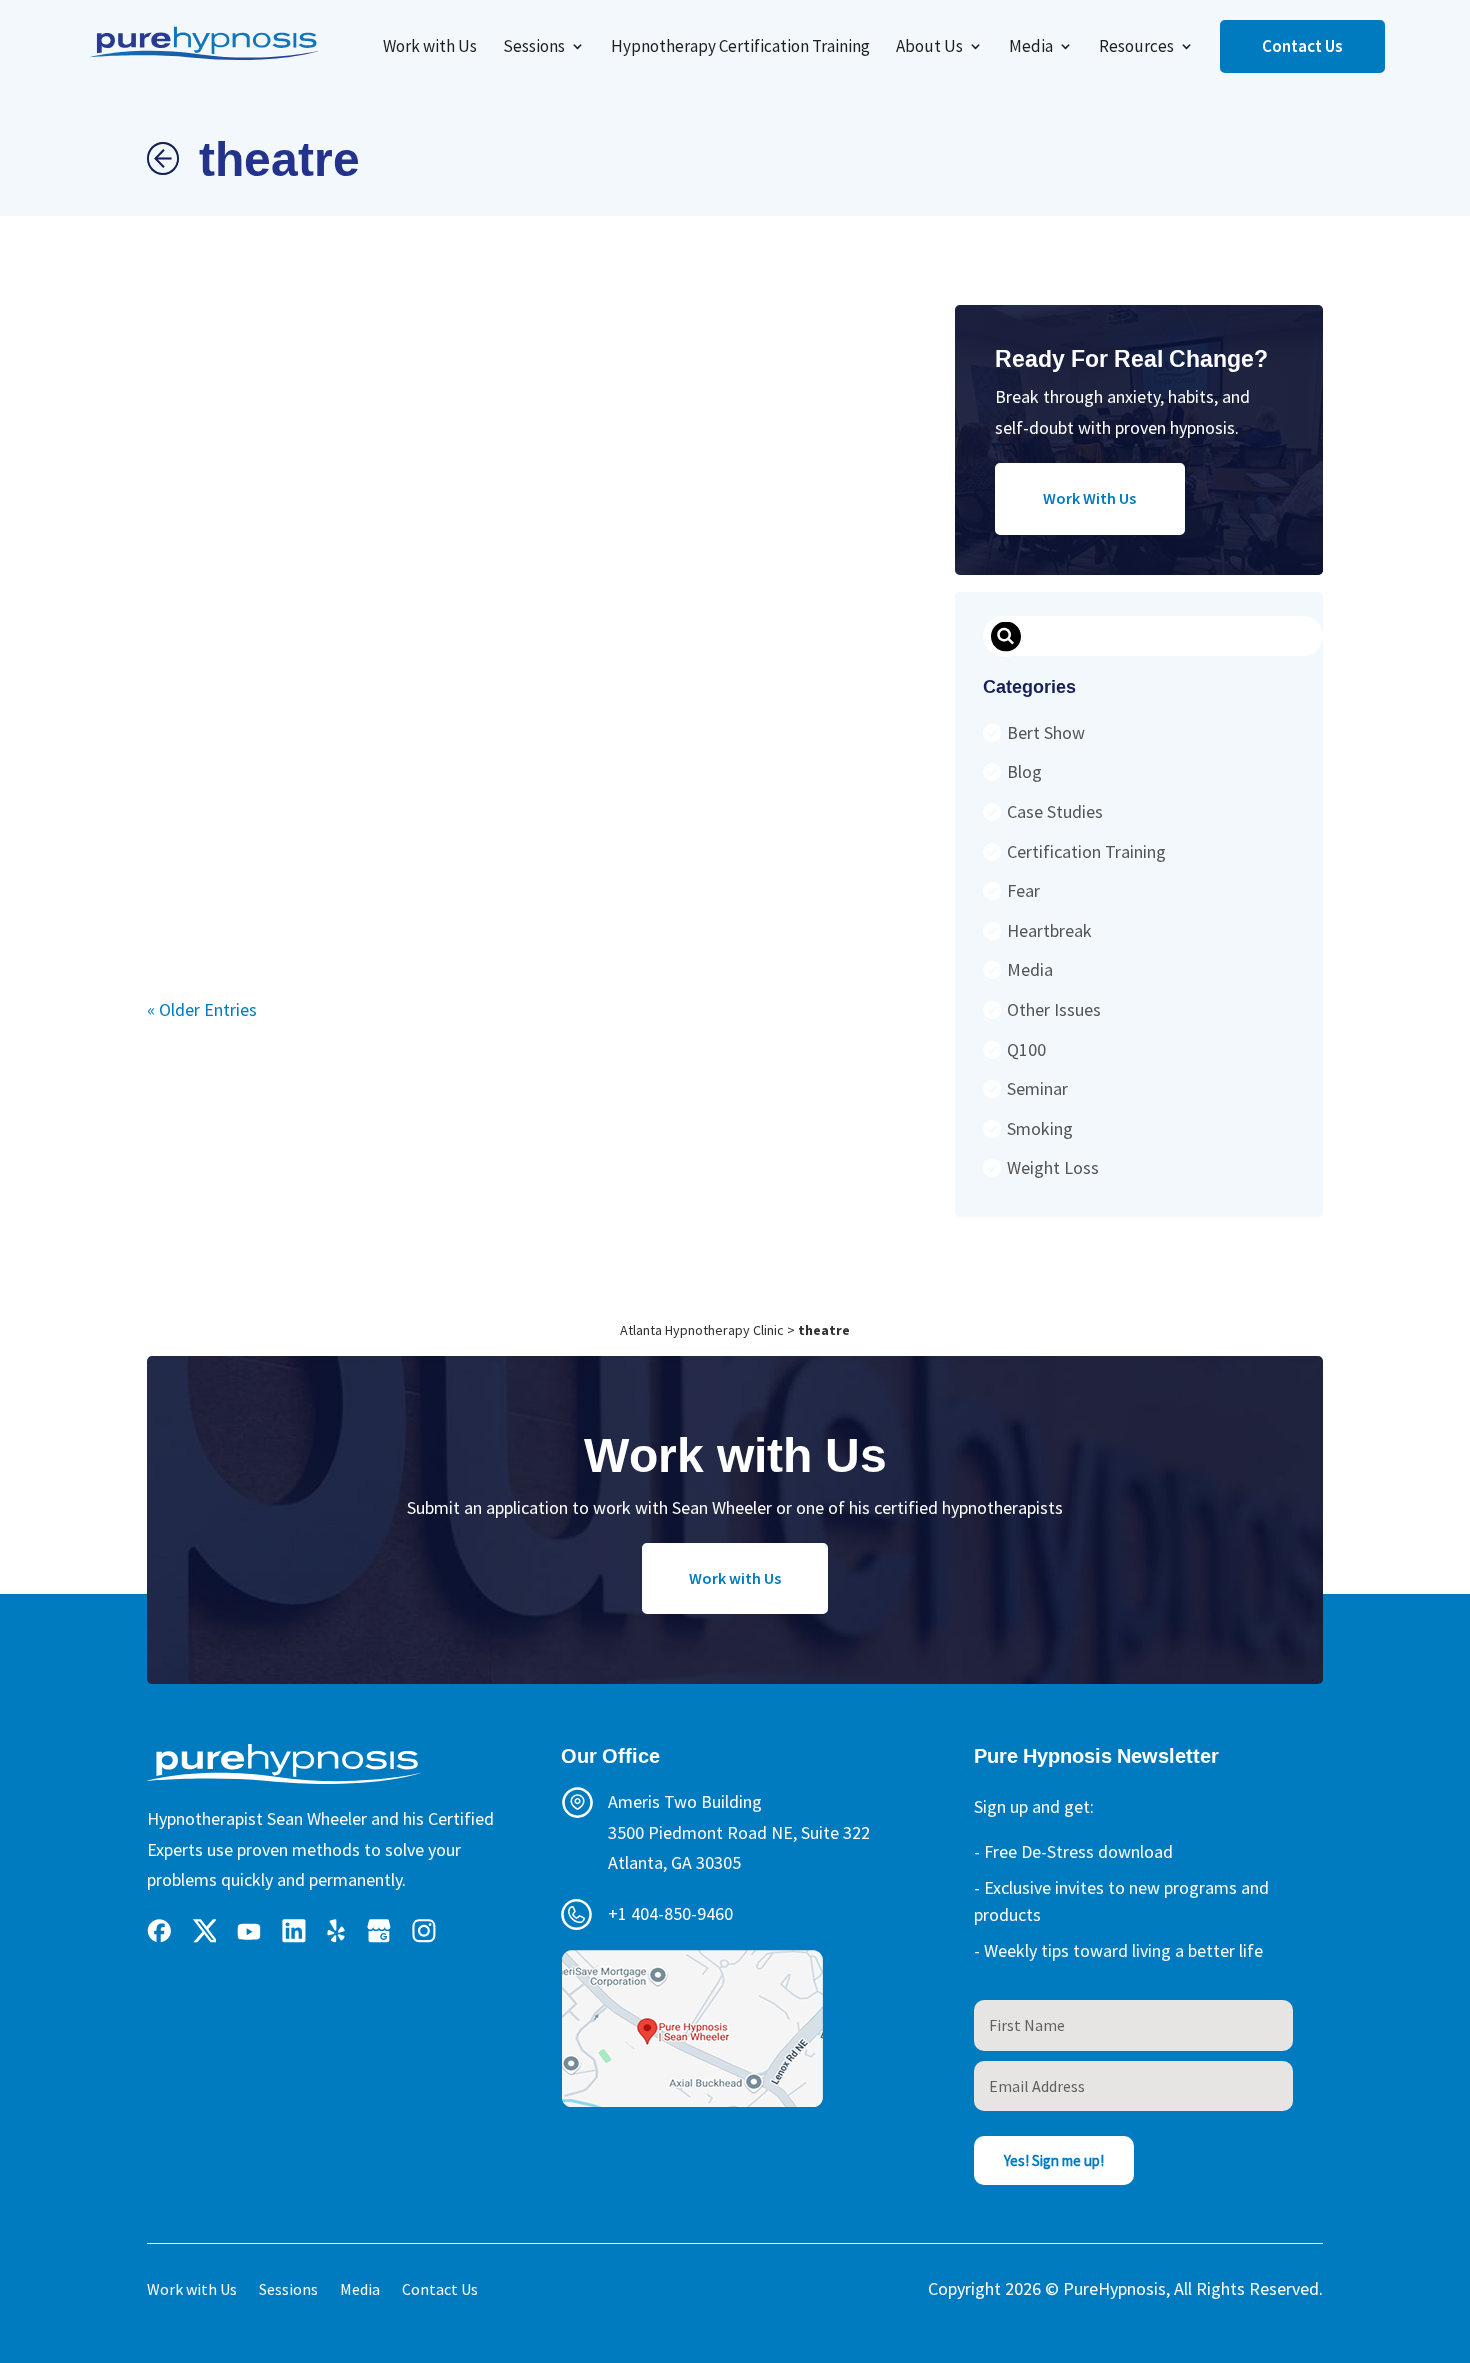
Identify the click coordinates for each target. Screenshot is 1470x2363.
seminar (1037, 1088)
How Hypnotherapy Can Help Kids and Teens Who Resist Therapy (405, 586)
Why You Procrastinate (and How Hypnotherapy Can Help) (485, 570)
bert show (1046, 732)
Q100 (1026, 1049)
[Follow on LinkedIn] (294, 1931)
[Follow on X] (204, 1931)
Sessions (534, 48)
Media (1031, 48)
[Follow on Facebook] (159, 1931)
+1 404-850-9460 (670, 1913)
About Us (929, 48)
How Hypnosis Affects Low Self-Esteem (180, 576)
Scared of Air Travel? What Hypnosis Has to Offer (329, 579)
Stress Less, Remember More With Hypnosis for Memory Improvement (806, 588)
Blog (1024, 771)
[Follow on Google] (379, 1931)
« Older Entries (202, 1009)
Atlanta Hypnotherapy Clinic (702, 1330)
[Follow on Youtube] (249, 1931)
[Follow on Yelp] (336, 1931)
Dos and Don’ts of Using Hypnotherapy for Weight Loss (560, 582)
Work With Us (1089, 498)
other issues (1054, 1009)
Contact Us (1302, 46)
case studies (1055, 811)
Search (1005, 637)
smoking (1040, 1128)
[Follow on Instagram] (424, 1931)
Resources (1136, 48)
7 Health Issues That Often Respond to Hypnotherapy (635, 581)
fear (1023, 890)
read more (180, 828)
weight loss (1053, 1167)
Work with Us (430, 48)
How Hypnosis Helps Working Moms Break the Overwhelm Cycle (253, 598)
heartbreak (1049, 930)
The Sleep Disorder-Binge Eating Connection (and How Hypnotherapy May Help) (718, 592)
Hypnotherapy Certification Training (740, 48)
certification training (1086, 851)
